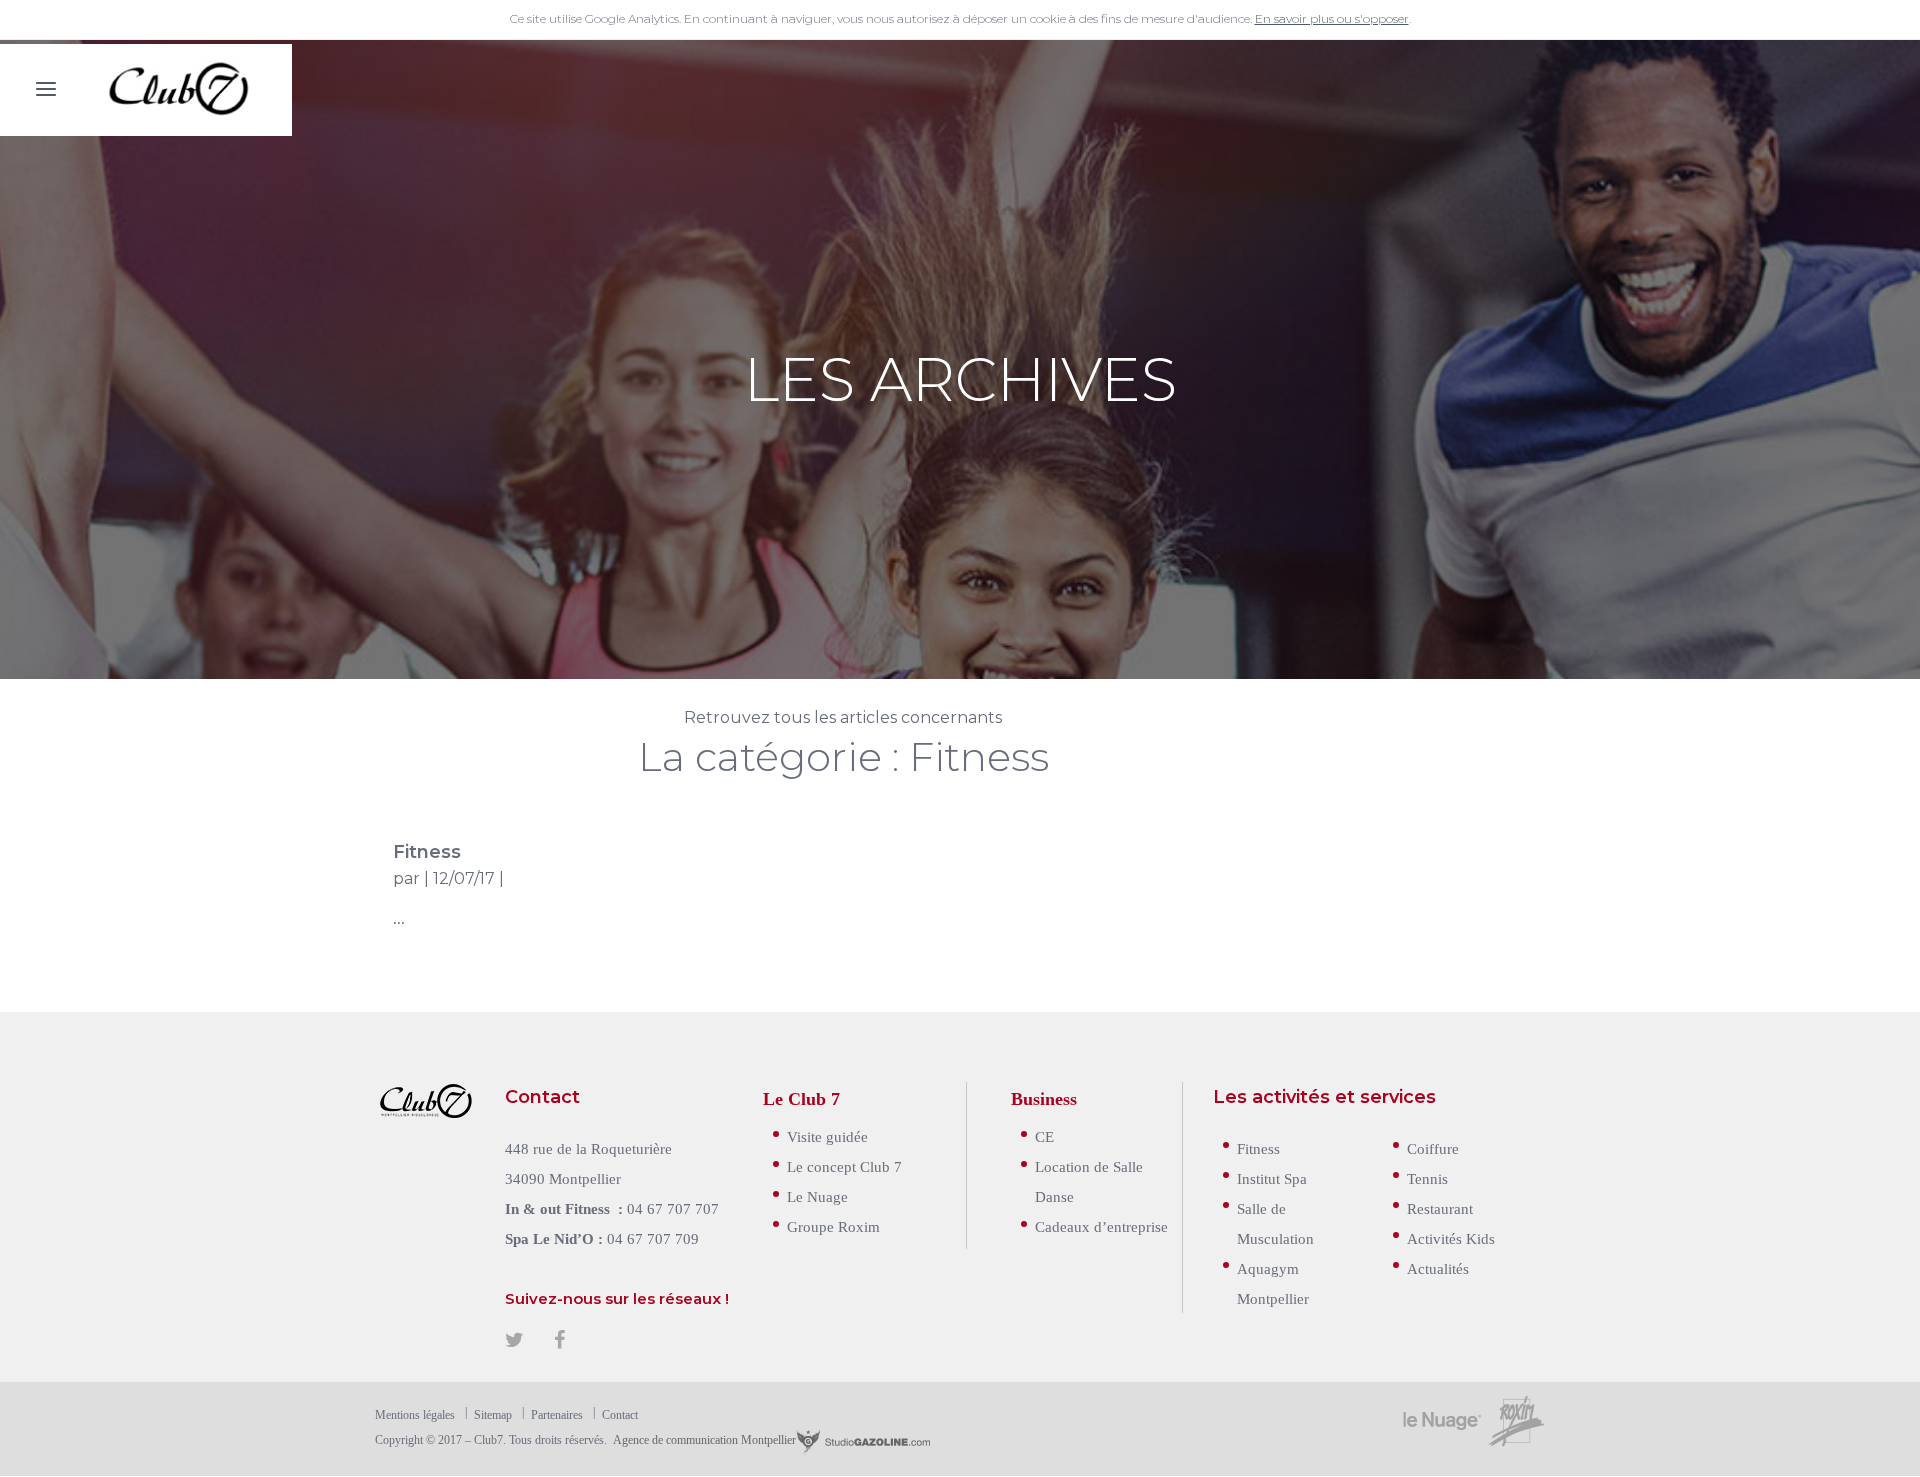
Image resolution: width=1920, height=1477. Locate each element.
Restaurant (1440, 1207)
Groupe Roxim (833, 1225)
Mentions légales (415, 1414)
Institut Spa (1272, 1177)
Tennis (1427, 1177)
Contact (620, 1414)
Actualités (1438, 1267)
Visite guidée (827, 1135)
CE (1044, 1135)
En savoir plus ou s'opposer (1332, 18)
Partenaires (557, 1414)
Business (1044, 1097)
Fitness (427, 852)
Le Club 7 (801, 1097)
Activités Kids (1451, 1237)
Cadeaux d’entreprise (1101, 1225)
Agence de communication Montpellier (703, 1439)
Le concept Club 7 (844, 1165)
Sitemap (493, 1414)
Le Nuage (817, 1195)
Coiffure (1433, 1147)
